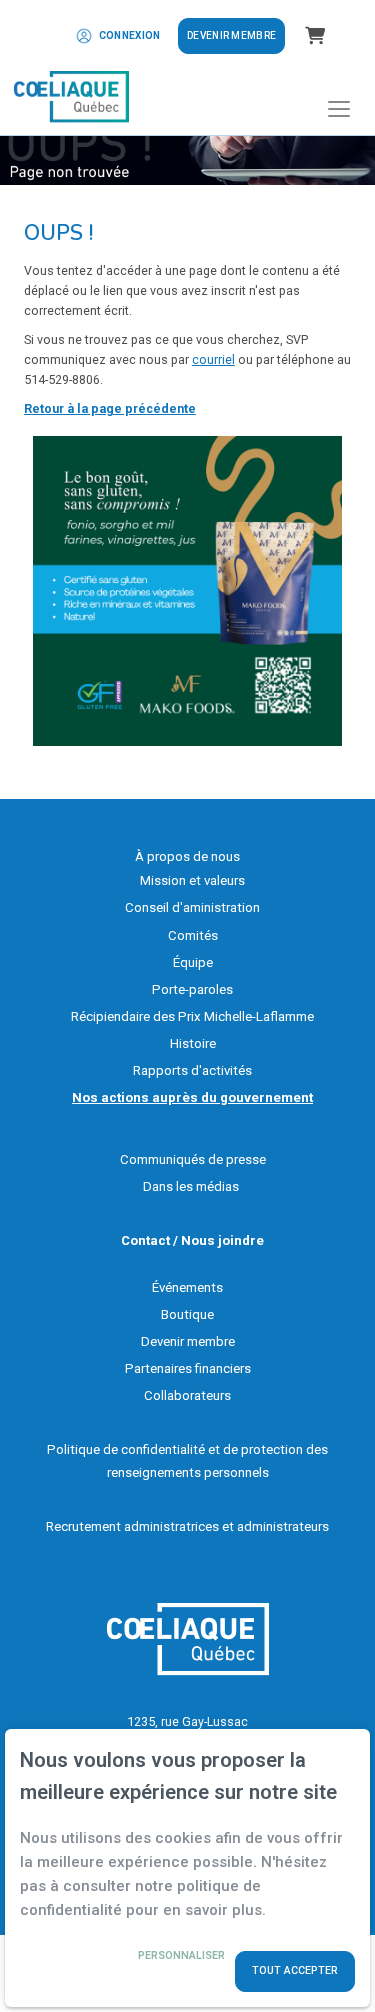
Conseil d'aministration (192, 907)
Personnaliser (181, 1956)
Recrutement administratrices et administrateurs (187, 1526)
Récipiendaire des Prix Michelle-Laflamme (192, 1016)
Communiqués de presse (193, 1159)
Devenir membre (231, 35)
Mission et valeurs (192, 880)
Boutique (187, 1314)
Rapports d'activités (192, 1070)
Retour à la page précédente (110, 408)
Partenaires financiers (188, 1368)
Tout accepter (295, 1970)
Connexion (130, 35)
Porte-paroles (192, 989)
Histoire (193, 1043)
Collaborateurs (187, 1395)
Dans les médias (191, 1186)
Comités (193, 935)
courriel (213, 359)
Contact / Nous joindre (192, 1240)
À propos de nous (187, 856)
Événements (187, 1287)
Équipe (193, 962)
